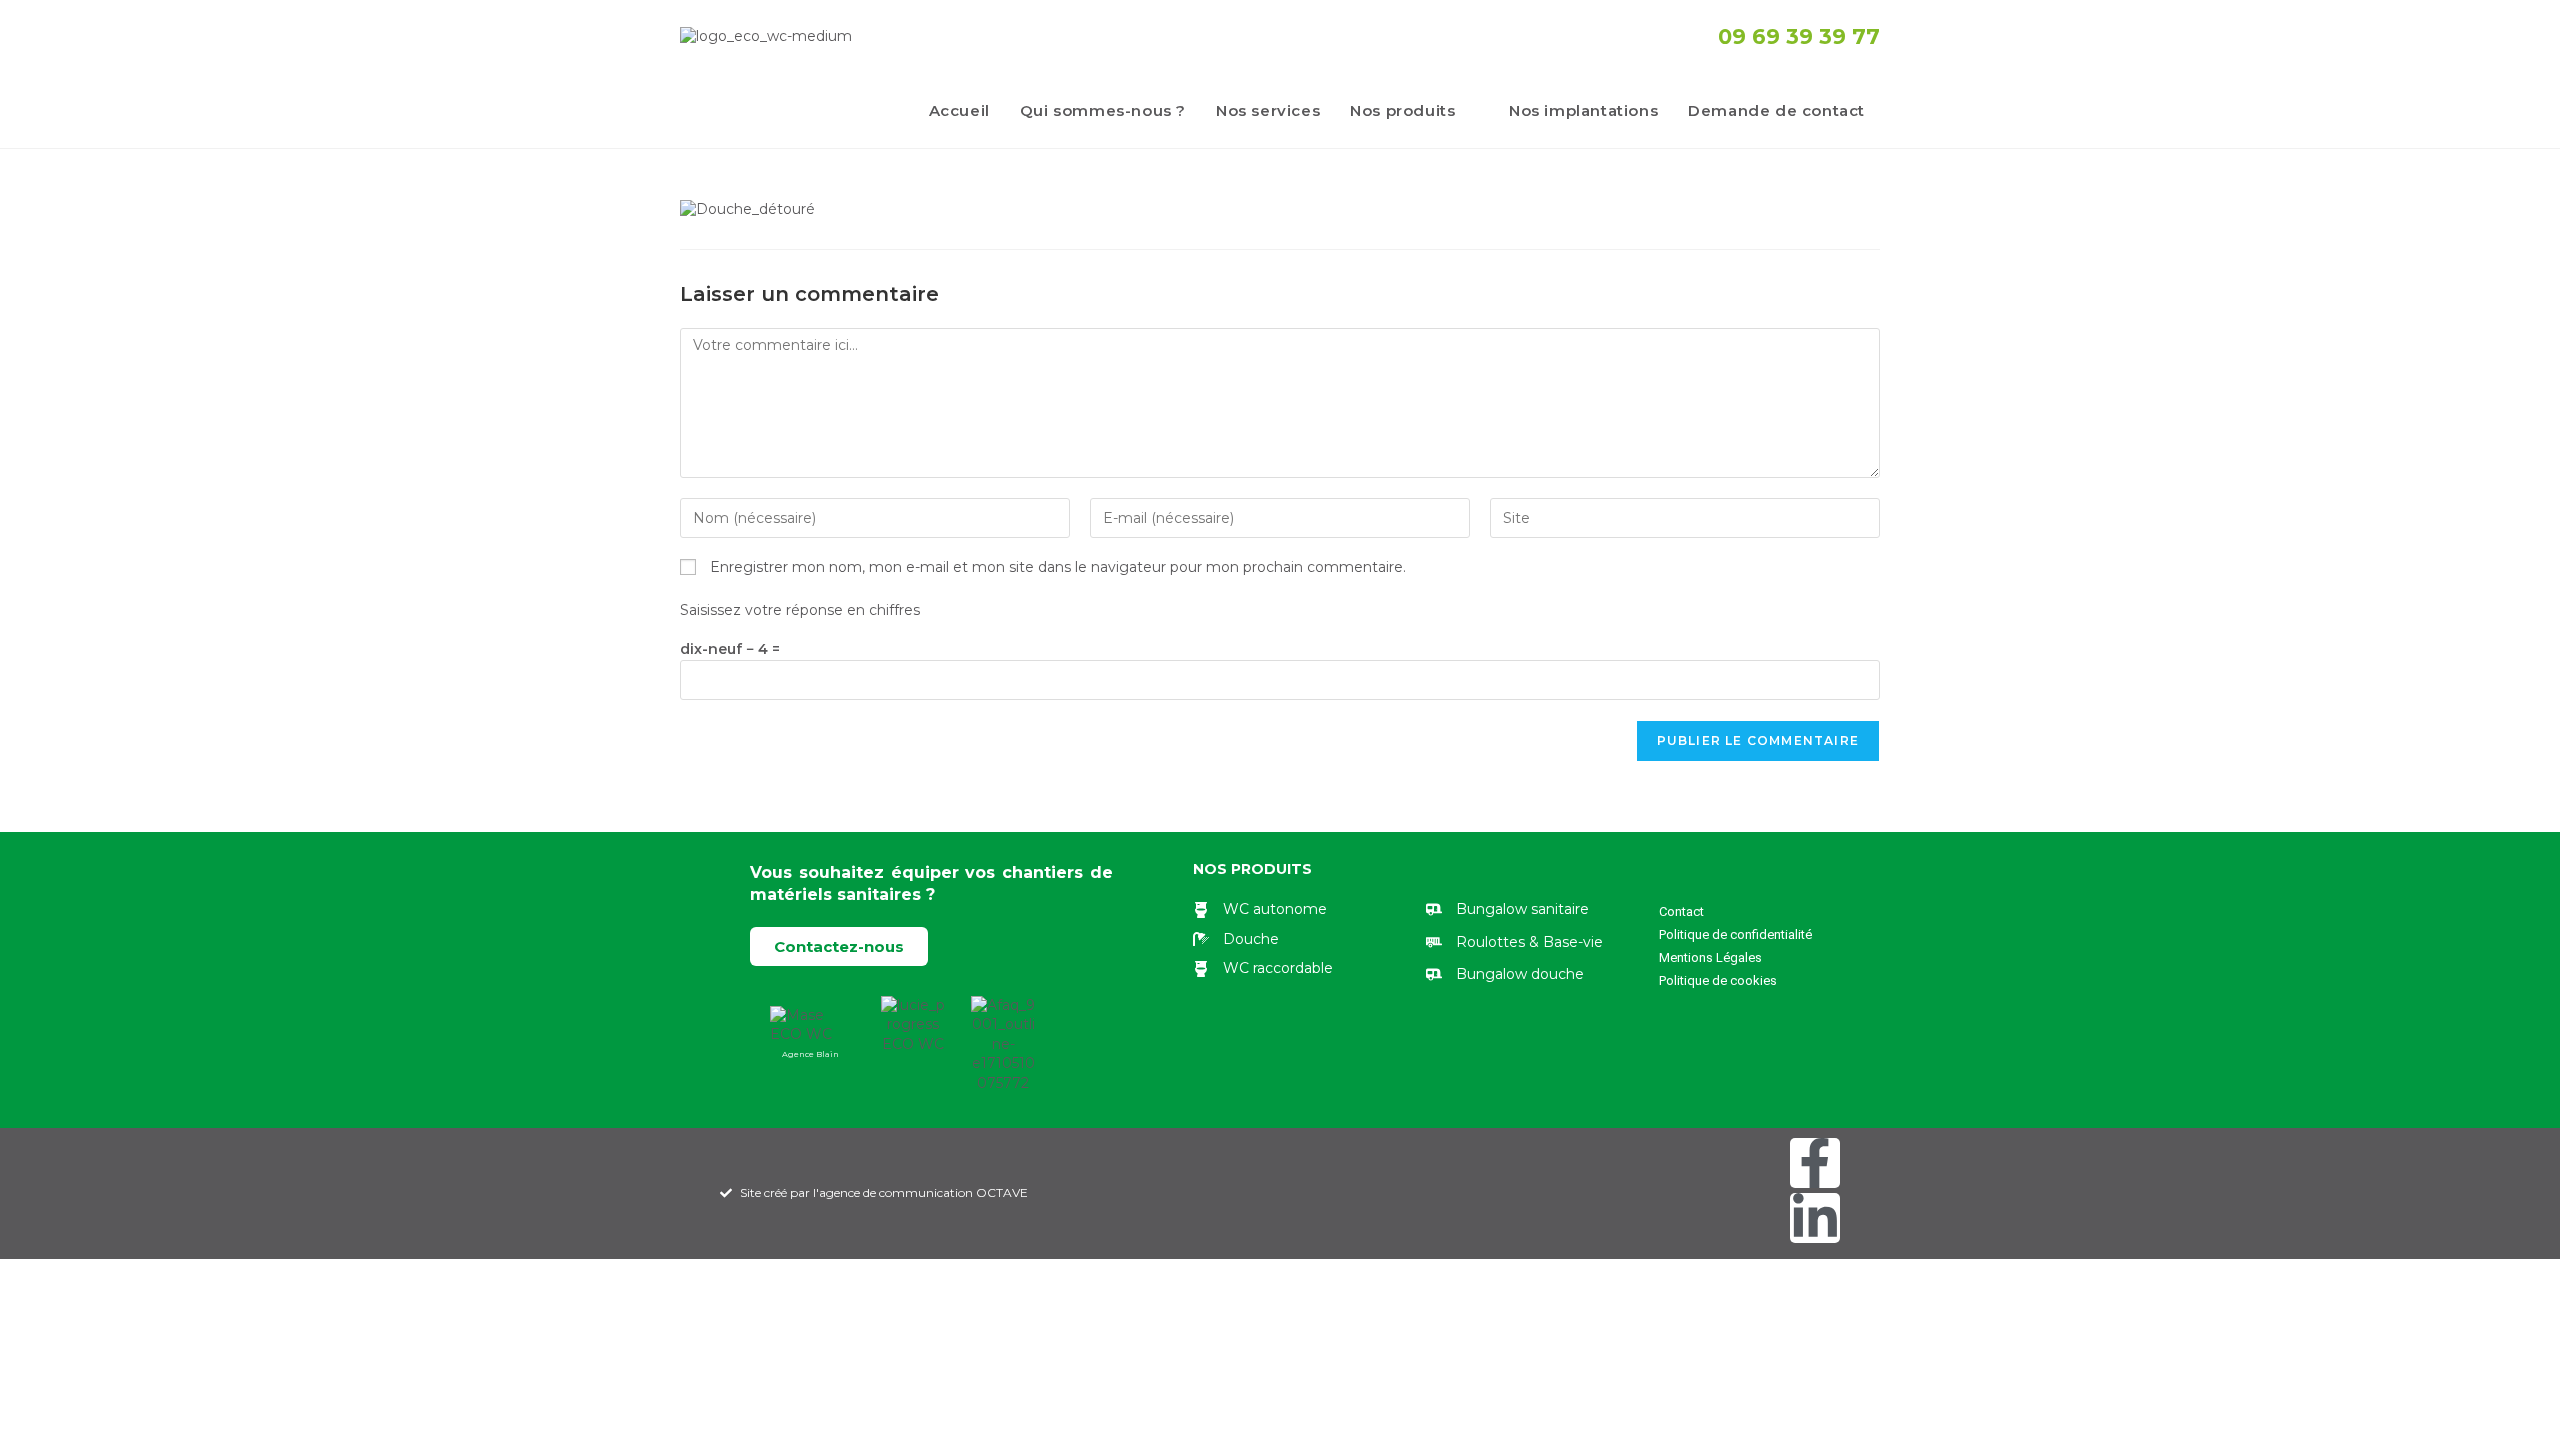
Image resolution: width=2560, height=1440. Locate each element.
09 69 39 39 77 (1799, 36)
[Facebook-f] (1815, 1163)
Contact (1681, 911)
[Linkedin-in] (1815, 1218)
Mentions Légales (1710, 957)
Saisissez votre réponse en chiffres (800, 610)
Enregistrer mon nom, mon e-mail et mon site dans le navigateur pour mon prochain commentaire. (1058, 567)
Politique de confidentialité (1735, 934)
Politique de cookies (1718, 980)
